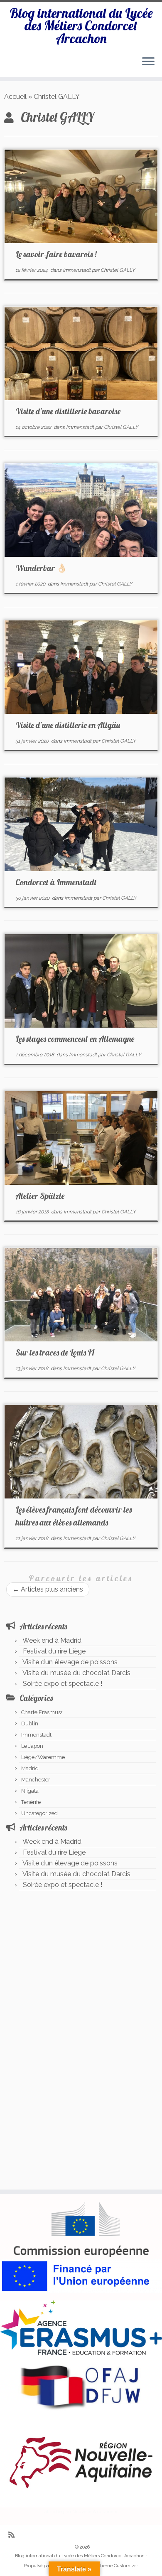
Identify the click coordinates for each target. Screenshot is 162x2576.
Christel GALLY (118, 270)
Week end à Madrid (52, 1640)
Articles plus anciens (48, 1589)
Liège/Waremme (43, 1757)
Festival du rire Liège (54, 1651)
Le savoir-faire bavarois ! (56, 254)
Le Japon (32, 1746)
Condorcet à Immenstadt (56, 882)
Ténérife (31, 1802)
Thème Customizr (117, 2566)
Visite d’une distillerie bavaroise (68, 411)
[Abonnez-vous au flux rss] (13, 2535)
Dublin (30, 1723)
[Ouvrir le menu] (148, 62)
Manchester (36, 1780)
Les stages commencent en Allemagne (75, 1039)
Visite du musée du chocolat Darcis (76, 1673)
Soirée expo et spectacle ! (63, 1684)
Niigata (30, 1791)
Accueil (15, 97)
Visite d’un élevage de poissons (70, 1662)
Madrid (30, 1768)
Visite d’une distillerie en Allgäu (68, 725)
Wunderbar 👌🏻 (41, 568)
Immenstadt (77, 270)
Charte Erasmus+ (42, 1712)
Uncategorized (39, 1813)
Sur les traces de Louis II (55, 1352)
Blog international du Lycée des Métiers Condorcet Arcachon (81, 26)
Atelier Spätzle (40, 1196)
